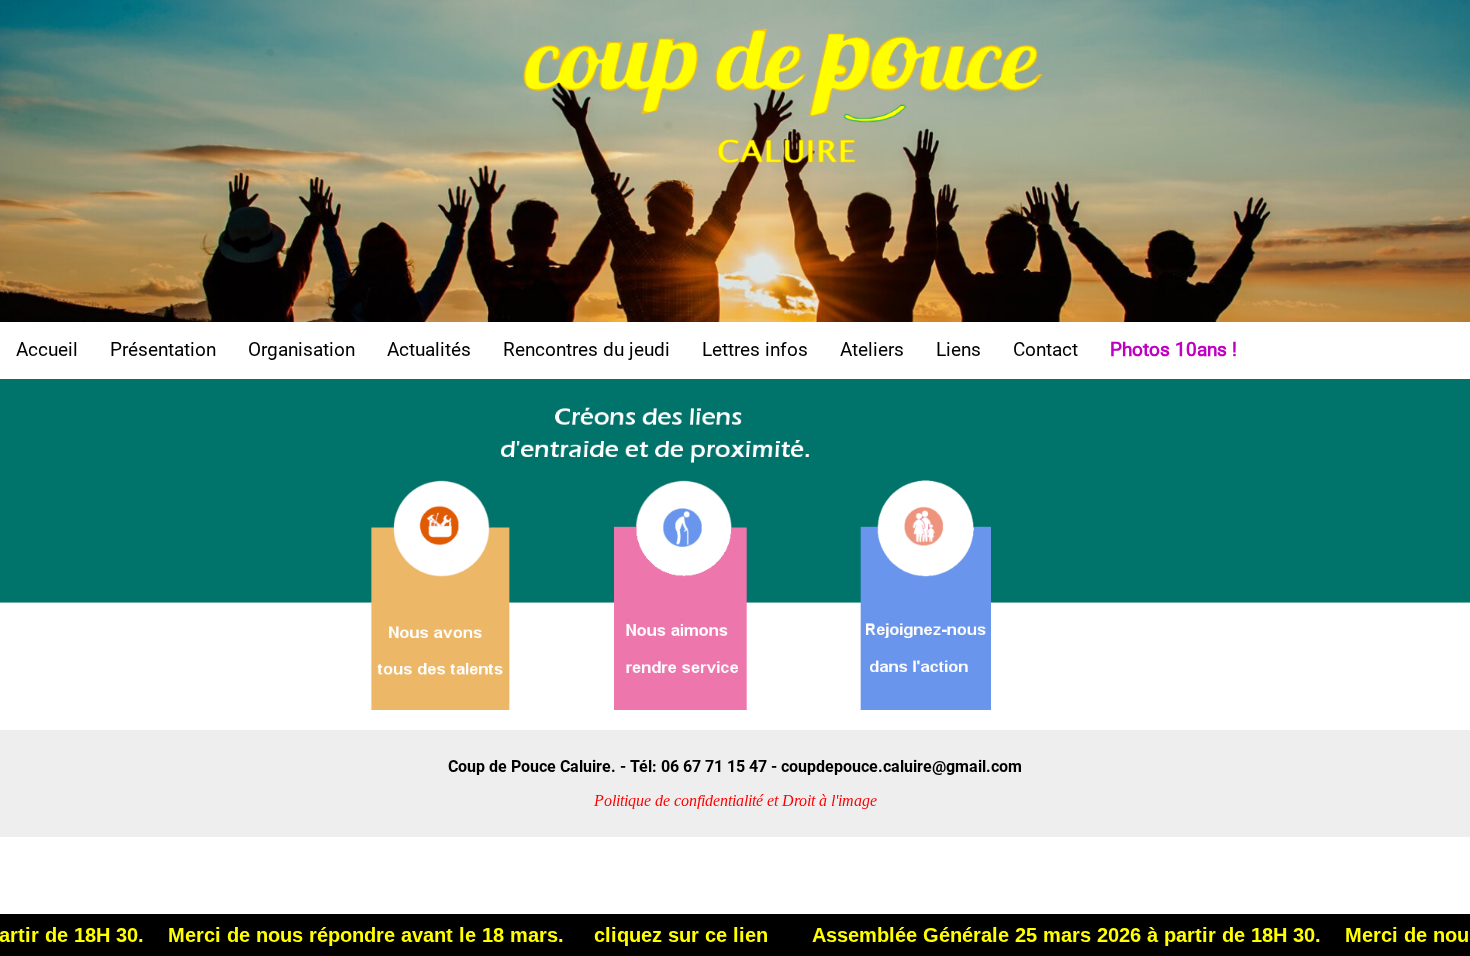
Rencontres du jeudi (586, 349)
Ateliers (872, 349)
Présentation (163, 349)
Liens (958, 349)
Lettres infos (755, 349)
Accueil (47, 349)
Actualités (429, 349)
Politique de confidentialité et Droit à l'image (735, 800)
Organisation (301, 349)
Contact (1045, 349)
